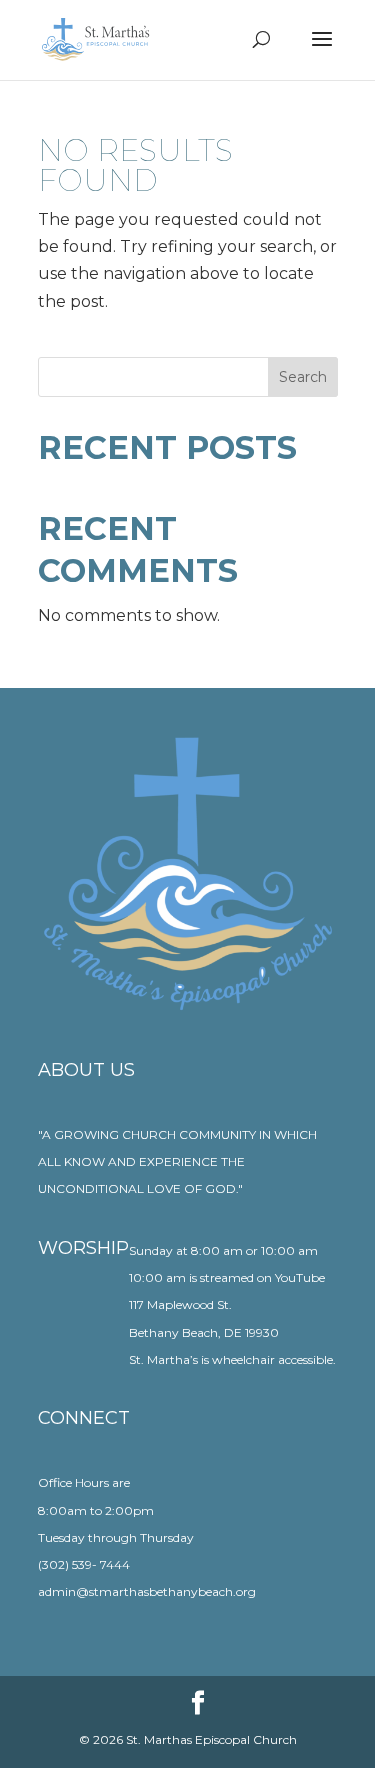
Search (303, 377)
